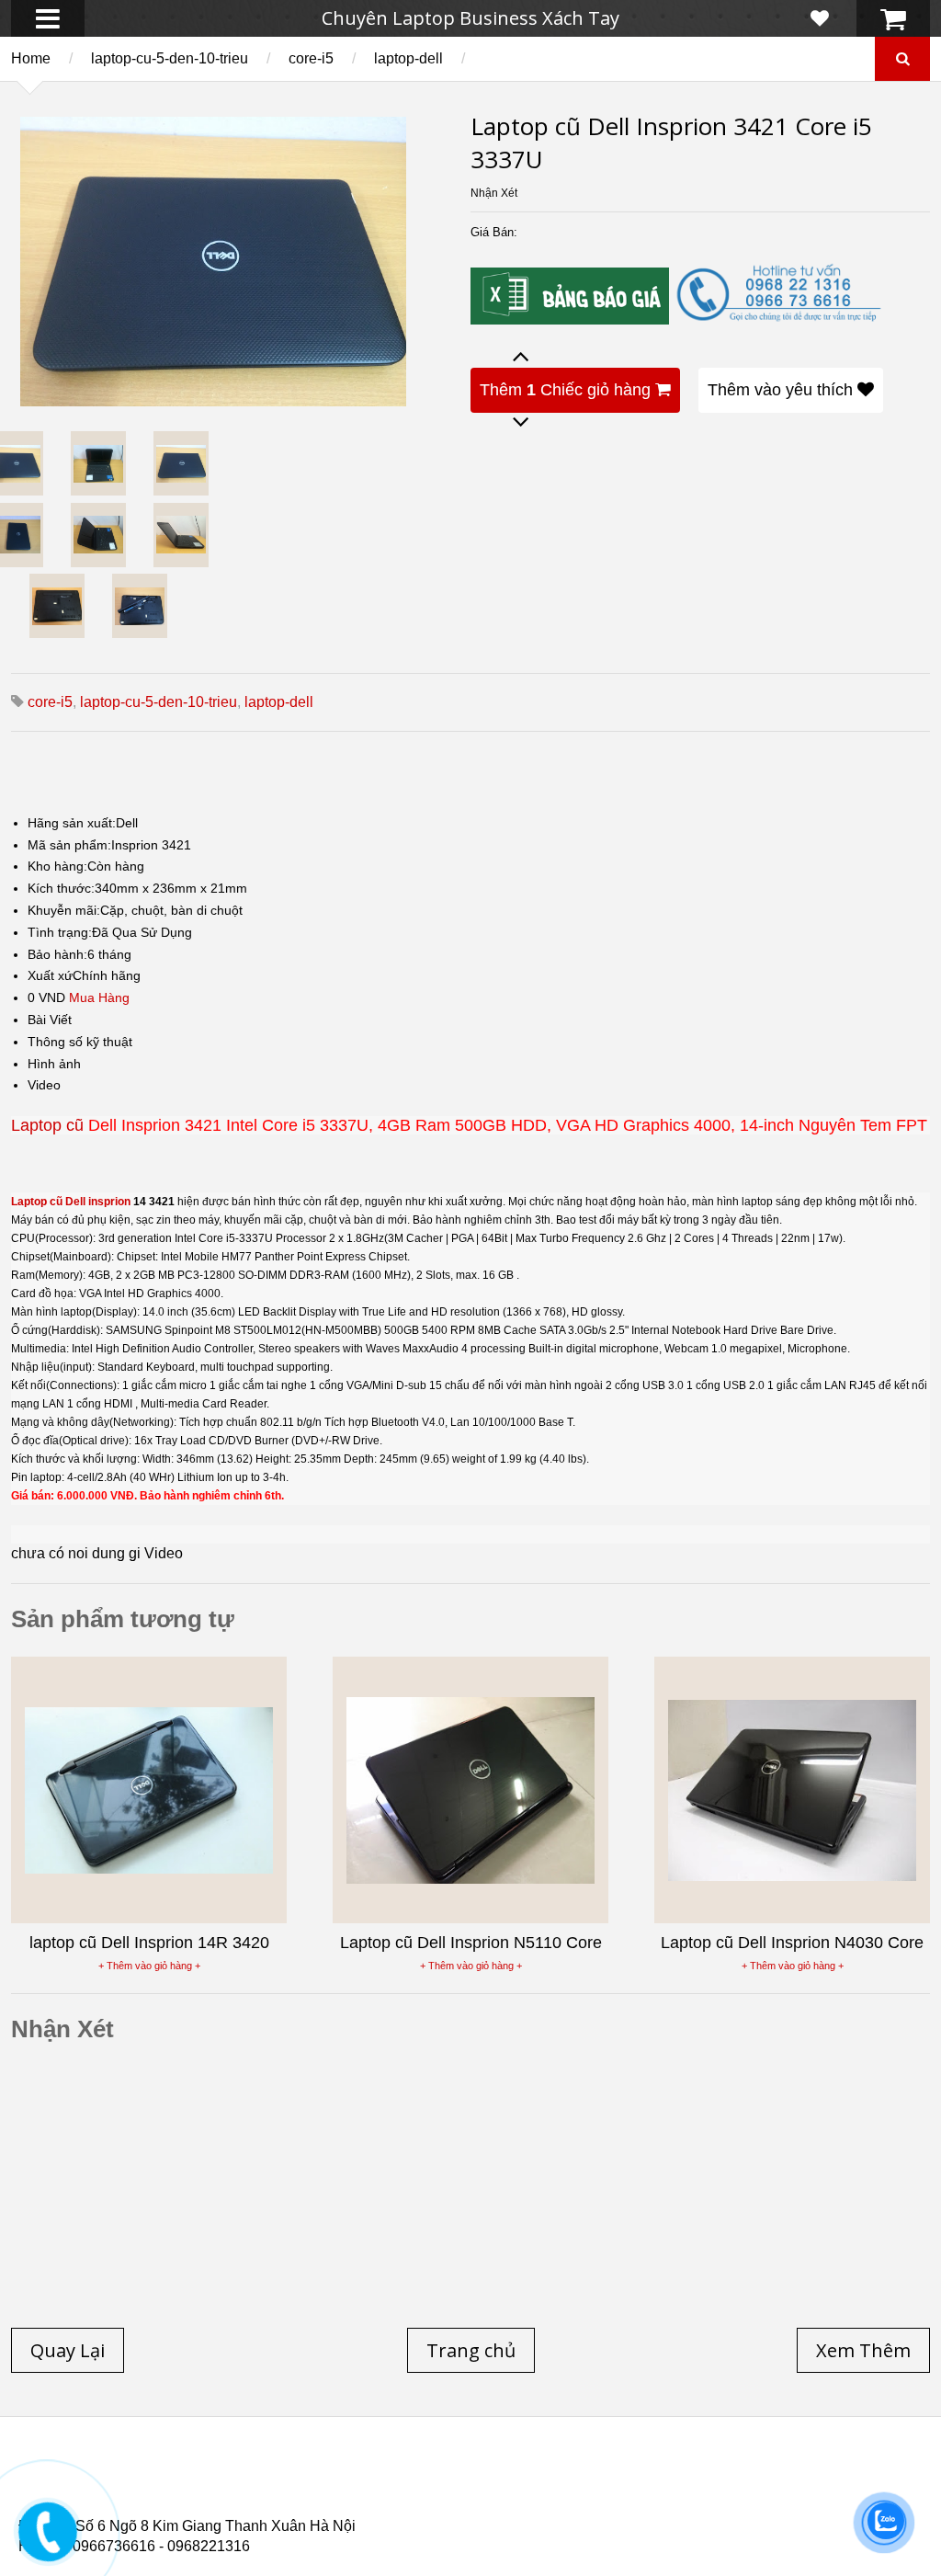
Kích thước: (61, 888)
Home (31, 58)
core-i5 (311, 58)
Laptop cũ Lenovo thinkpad (470, 2478)
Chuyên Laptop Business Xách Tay (470, 18)
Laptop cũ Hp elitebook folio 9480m (322, 2489)
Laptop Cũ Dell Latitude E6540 (150, 2500)
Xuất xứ (50, 975)
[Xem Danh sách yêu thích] (820, 18)
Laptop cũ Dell (297, 2478)
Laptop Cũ (629, 2478)
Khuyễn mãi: (64, 910)
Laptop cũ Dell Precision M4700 (808, 2489)
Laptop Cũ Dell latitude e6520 (406, 2511)
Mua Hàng (99, 997)
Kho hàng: (57, 866)
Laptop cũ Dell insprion (71, 1202)
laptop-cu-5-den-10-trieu (170, 58)
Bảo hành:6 (61, 954)
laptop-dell (408, 58)
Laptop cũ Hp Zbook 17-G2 (635, 2500)
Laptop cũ (47, 1125)
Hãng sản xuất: (72, 823)
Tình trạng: (60, 932)
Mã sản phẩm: (69, 845)
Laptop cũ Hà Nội (754, 2478)
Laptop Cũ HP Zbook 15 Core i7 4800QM (400, 2500)
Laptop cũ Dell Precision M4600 (571, 2489)
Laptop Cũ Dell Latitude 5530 (182, 2511)
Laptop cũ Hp (167, 2478)
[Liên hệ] (48, 2545)
